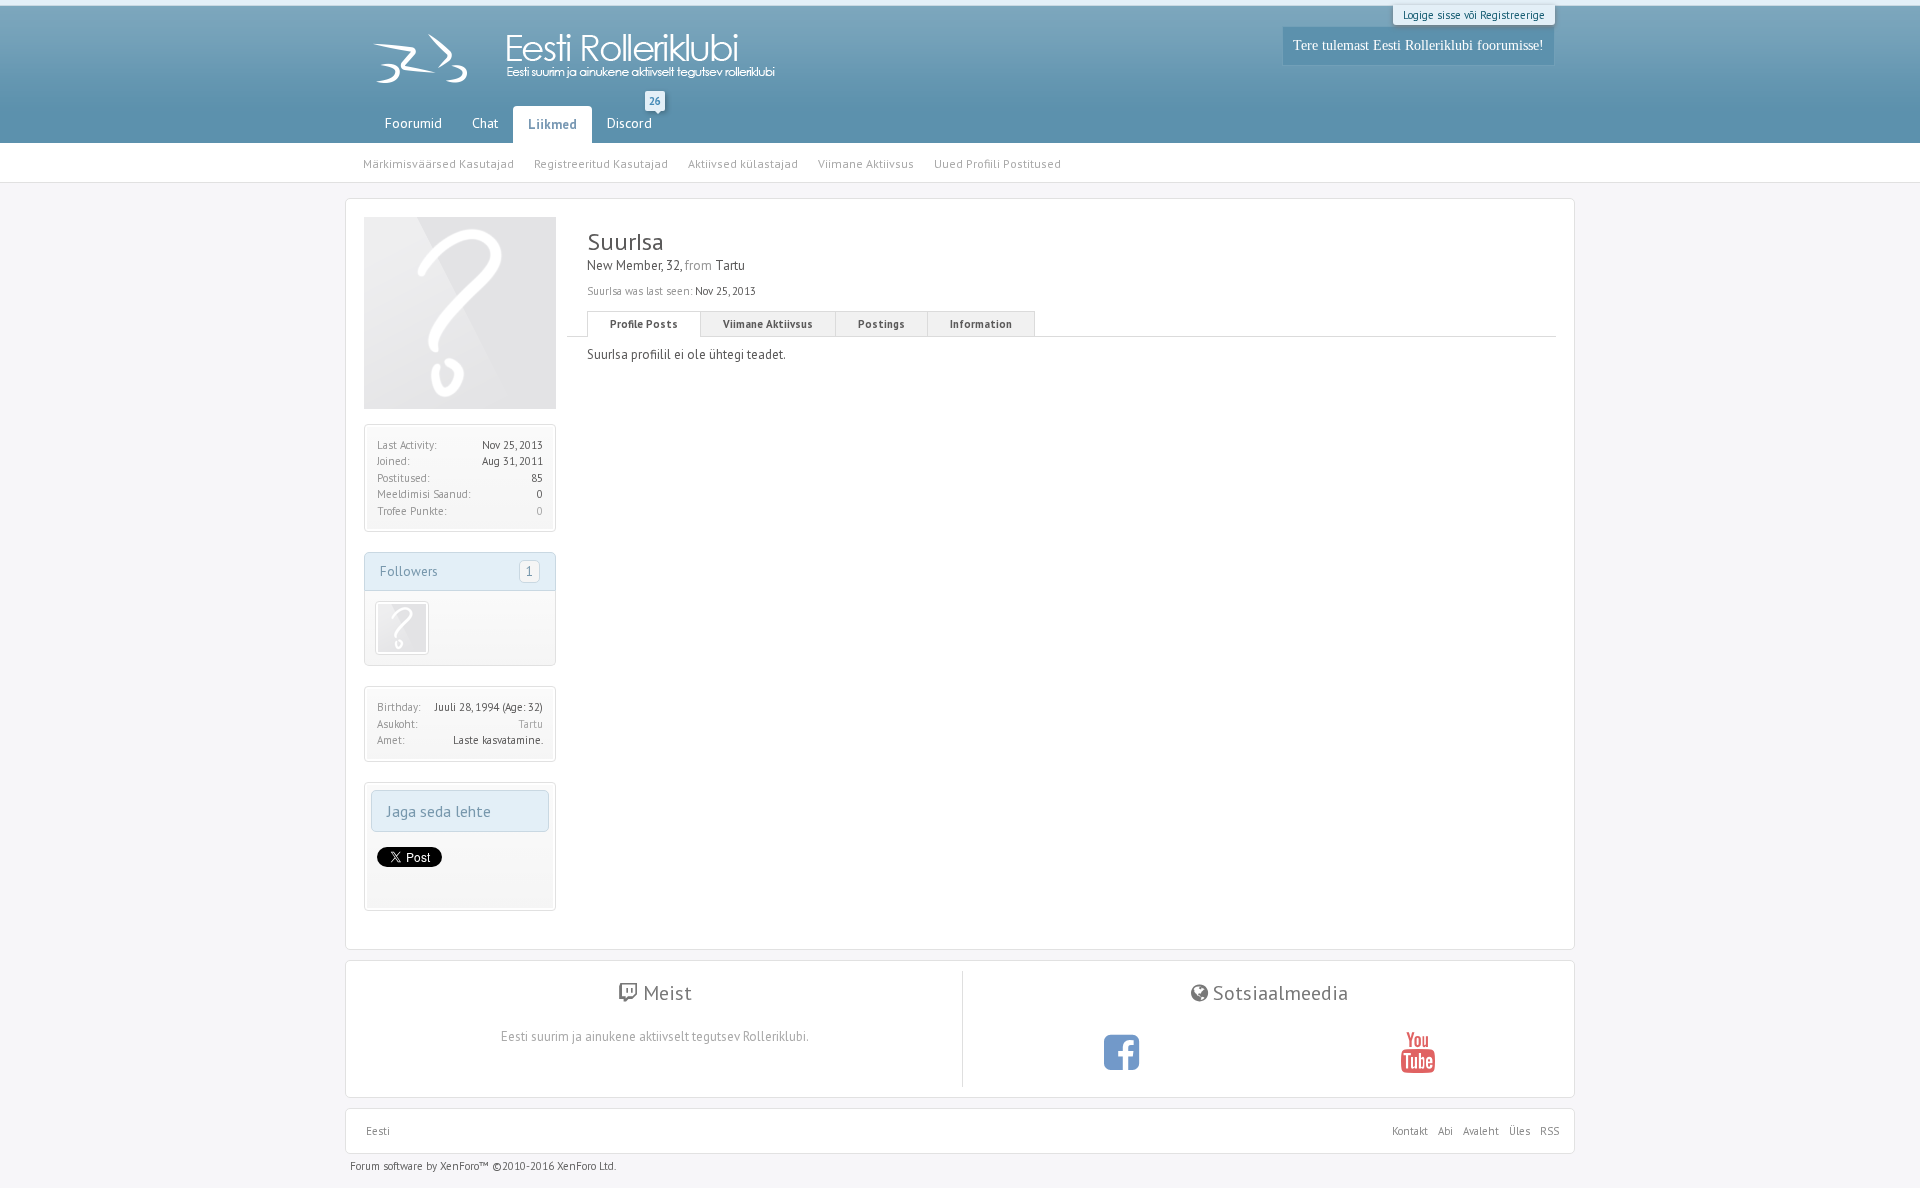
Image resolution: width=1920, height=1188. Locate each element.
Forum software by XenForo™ (483, 1166)
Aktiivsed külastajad (743, 163)
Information (981, 324)
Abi (1445, 1131)
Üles (1519, 1131)
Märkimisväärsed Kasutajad (438, 163)
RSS (1547, 1131)
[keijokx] (402, 628)
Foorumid (413, 123)
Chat (485, 123)
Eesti (378, 1131)
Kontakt (1410, 1131)
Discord (634, 119)
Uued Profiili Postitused (997, 163)
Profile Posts (644, 324)
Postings (881, 324)
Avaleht (1481, 1131)
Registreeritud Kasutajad (601, 163)
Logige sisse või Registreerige (1474, 15)
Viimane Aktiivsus (768, 324)
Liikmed (552, 124)
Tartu (530, 724)
